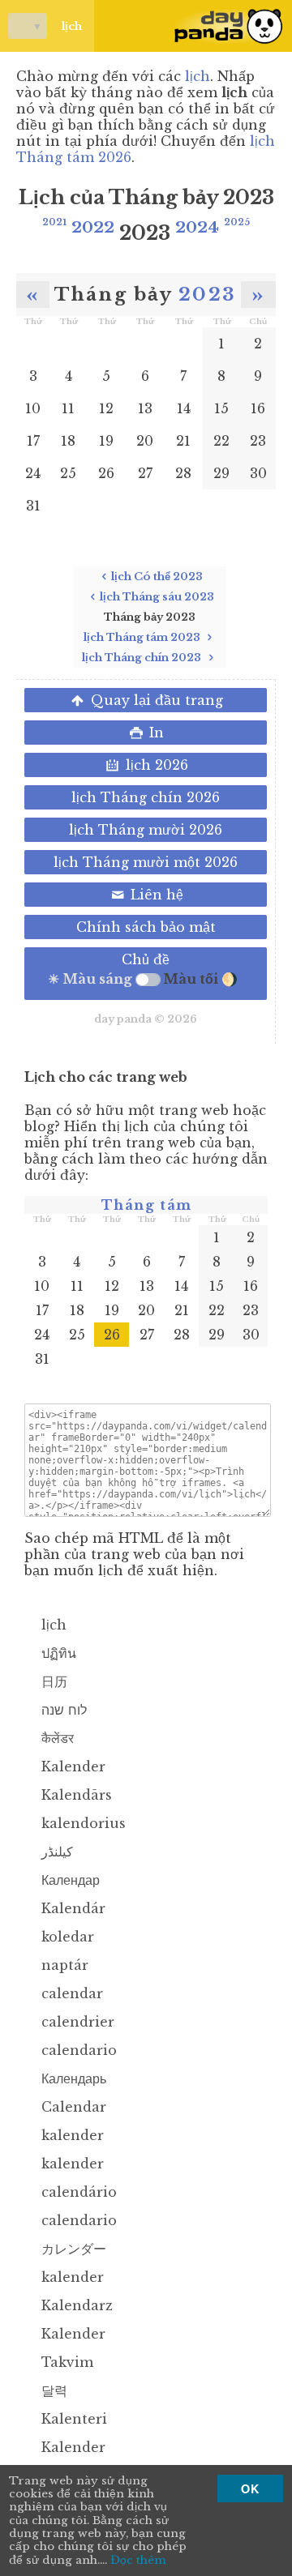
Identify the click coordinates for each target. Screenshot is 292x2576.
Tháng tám (147, 1205)
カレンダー (72, 2249)
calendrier (76, 2022)
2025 (237, 222)
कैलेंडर (56, 1738)
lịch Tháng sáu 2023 (157, 597)
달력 (52, 2390)
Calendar (72, 2107)
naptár (63, 1965)
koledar (66, 1937)
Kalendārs (75, 1795)
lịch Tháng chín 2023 (143, 658)
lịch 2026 (155, 765)
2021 (54, 222)
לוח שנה (62, 1710)
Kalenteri (72, 2419)
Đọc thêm (138, 2561)
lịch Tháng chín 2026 (146, 797)
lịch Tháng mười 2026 (146, 830)
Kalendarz (75, 2305)
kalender (71, 2135)
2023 (207, 294)
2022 (93, 227)
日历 (52, 1681)
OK (250, 2488)
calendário (77, 2192)
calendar (70, 1993)
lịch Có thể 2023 (157, 577)
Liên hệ (155, 895)
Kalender (71, 1766)
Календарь (72, 2078)
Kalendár (71, 1908)
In (155, 733)
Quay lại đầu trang (155, 700)
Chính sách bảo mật (146, 927)
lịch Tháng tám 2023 (143, 637)
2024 (197, 227)
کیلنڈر (55, 1852)
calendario (77, 2050)
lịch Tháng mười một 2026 (146, 862)
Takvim (65, 2362)
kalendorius (82, 1823)
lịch (55, 26)
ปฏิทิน (57, 1653)
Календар (69, 1880)
